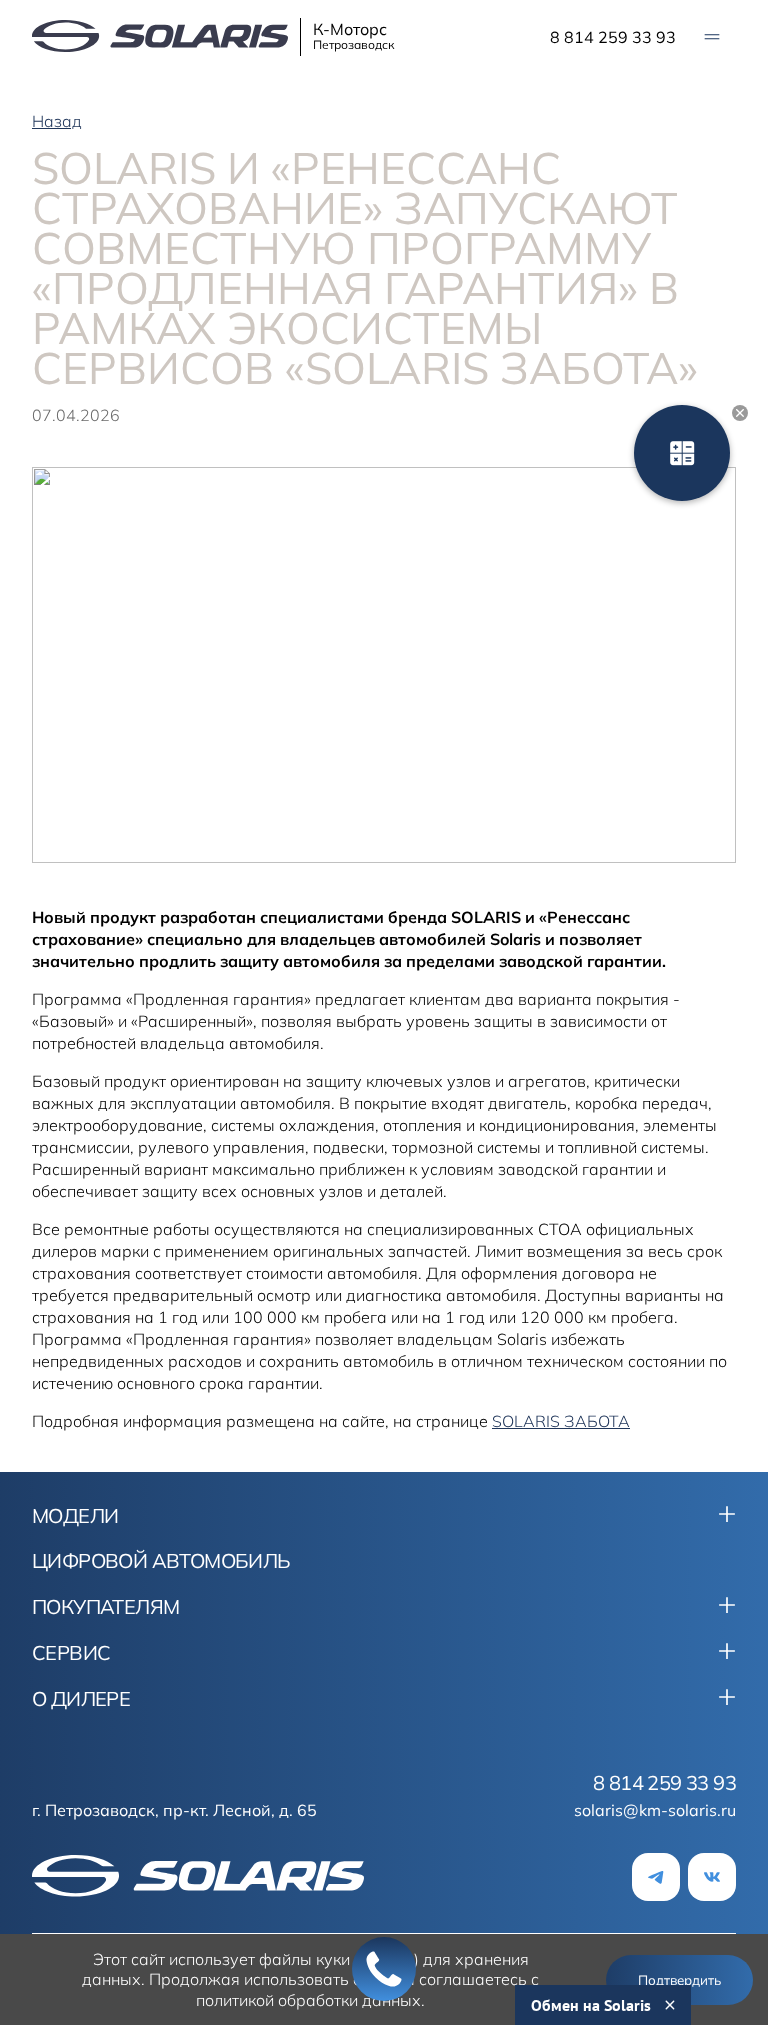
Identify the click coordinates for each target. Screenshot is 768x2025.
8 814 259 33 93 (613, 37)
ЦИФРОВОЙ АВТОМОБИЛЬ (161, 1561)
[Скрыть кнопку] (740, 413)
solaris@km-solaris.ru (655, 1810)
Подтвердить (679, 1980)
